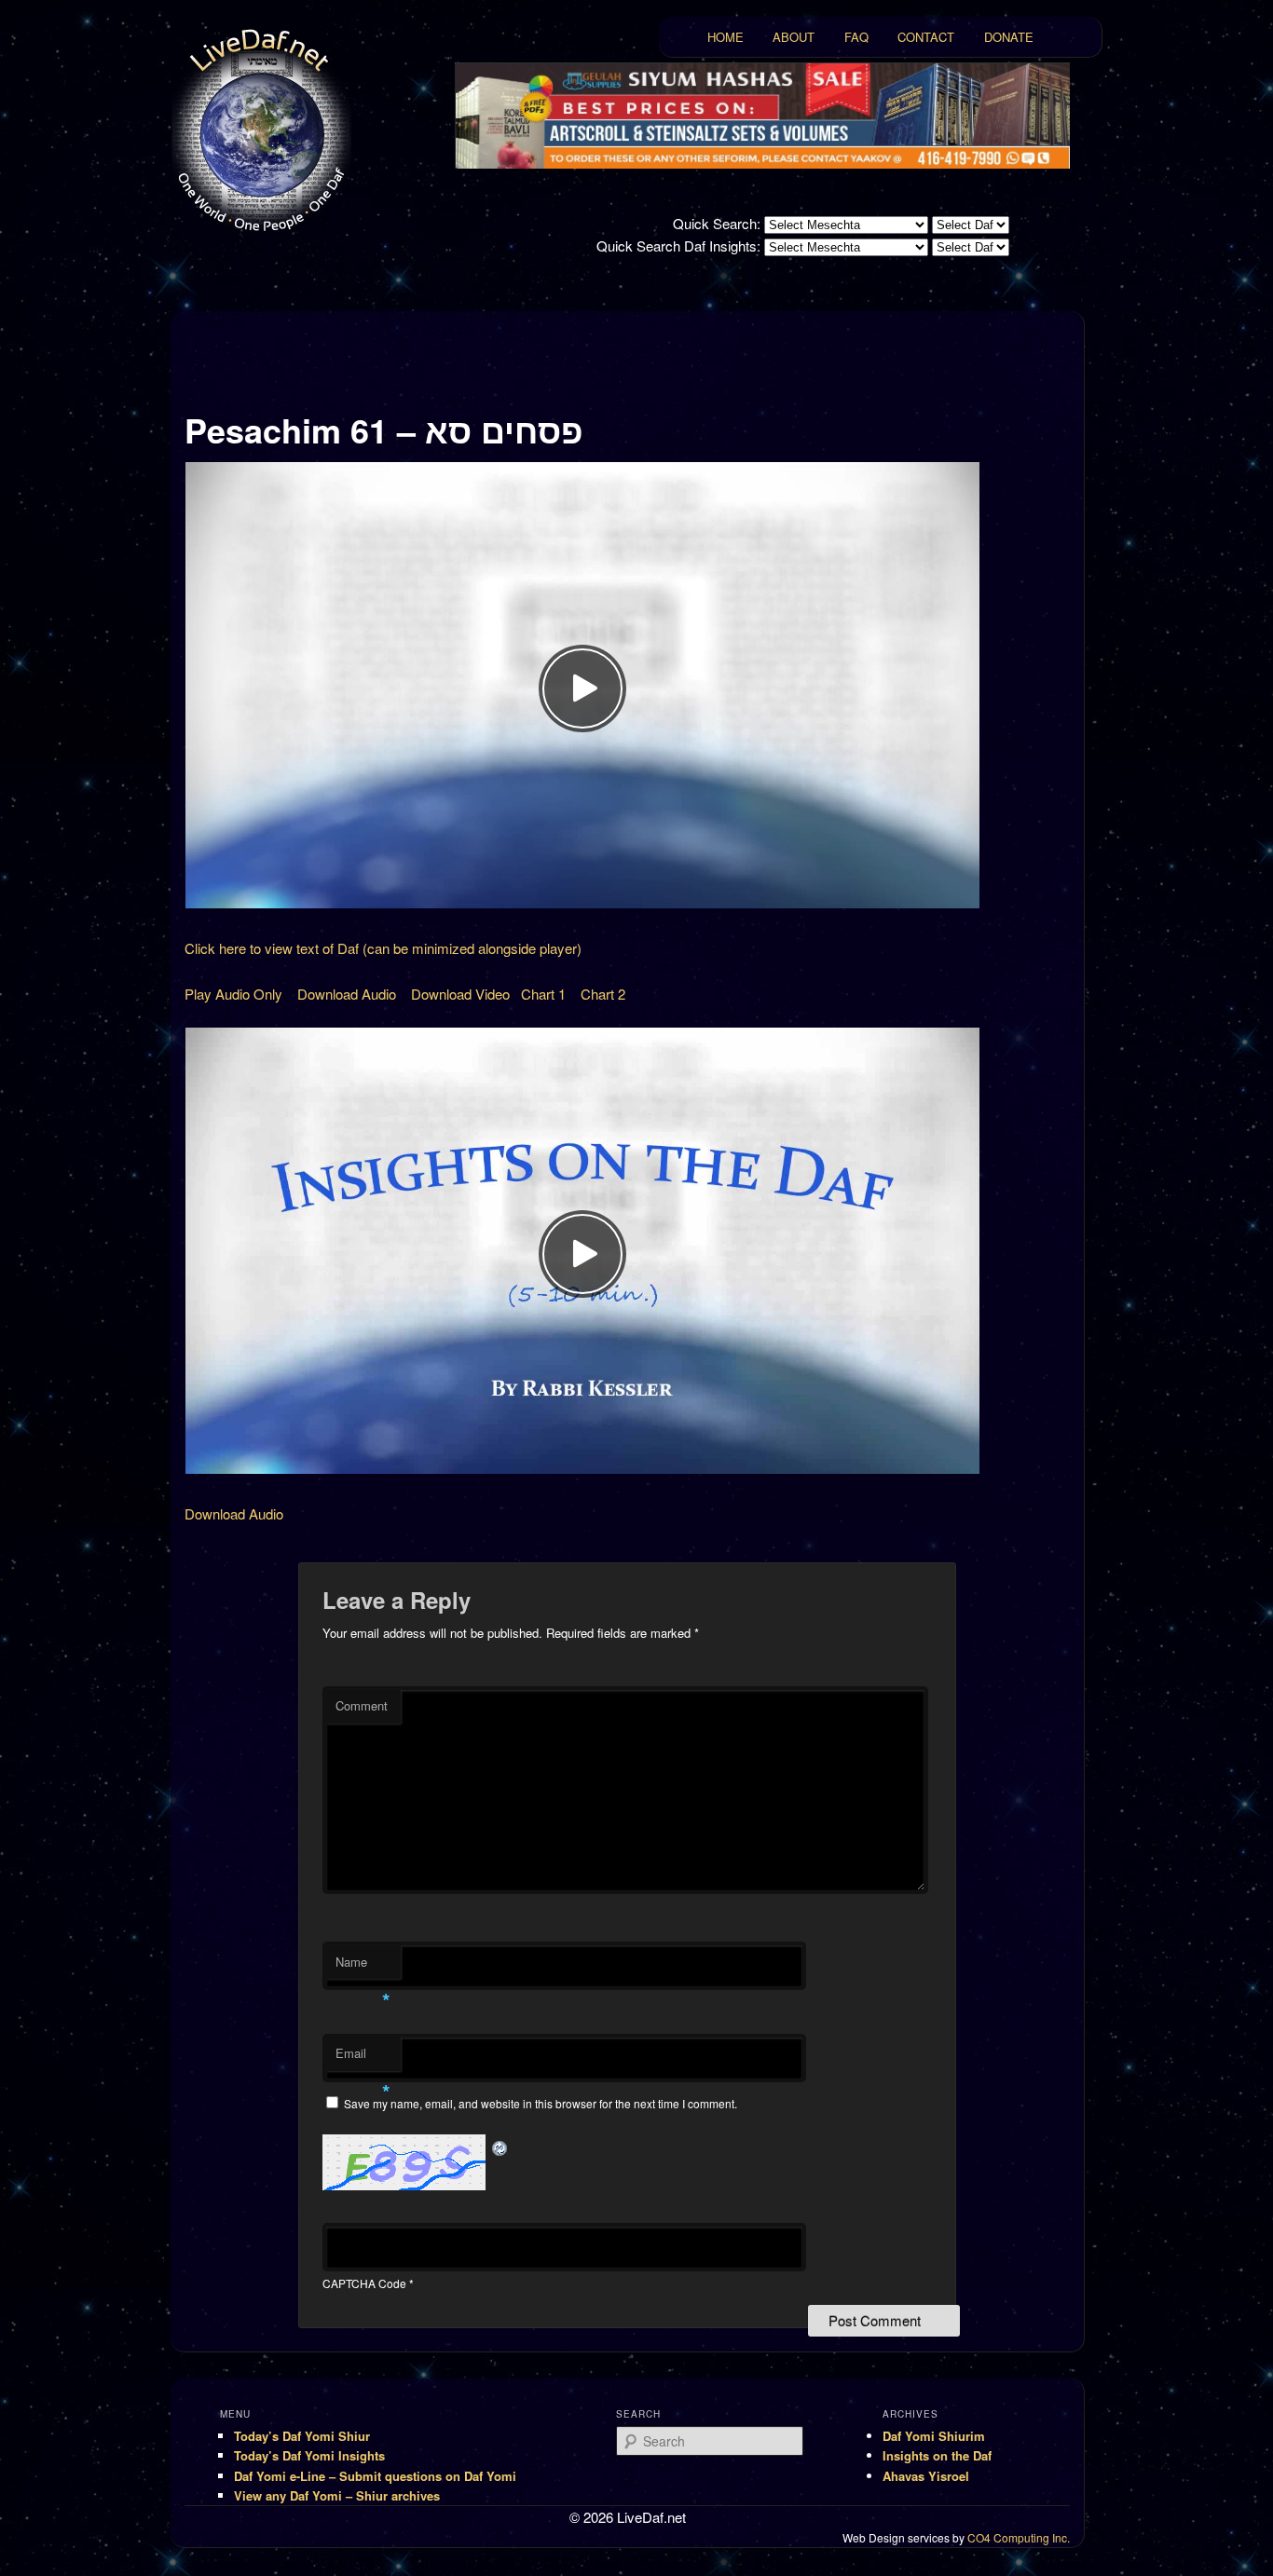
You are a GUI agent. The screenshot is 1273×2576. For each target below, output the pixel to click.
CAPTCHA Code (364, 2283)
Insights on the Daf (937, 2455)
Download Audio (347, 994)
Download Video (460, 994)
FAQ (856, 37)
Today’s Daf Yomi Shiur (302, 2436)
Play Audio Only (233, 994)
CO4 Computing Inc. (1019, 2537)
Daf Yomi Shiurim (934, 2436)
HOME (725, 37)
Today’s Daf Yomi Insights (309, 2455)
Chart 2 (603, 994)
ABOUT (794, 37)
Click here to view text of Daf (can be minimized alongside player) (383, 948)
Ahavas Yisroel (926, 2476)
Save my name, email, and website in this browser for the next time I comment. (541, 2103)
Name (363, 1966)
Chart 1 (543, 994)
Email (363, 2058)
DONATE (1009, 37)
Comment (362, 1705)
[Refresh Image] (500, 2145)
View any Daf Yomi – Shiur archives (337, 2495)
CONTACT (926, 37)
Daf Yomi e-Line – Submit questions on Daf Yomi (375, 2476)
